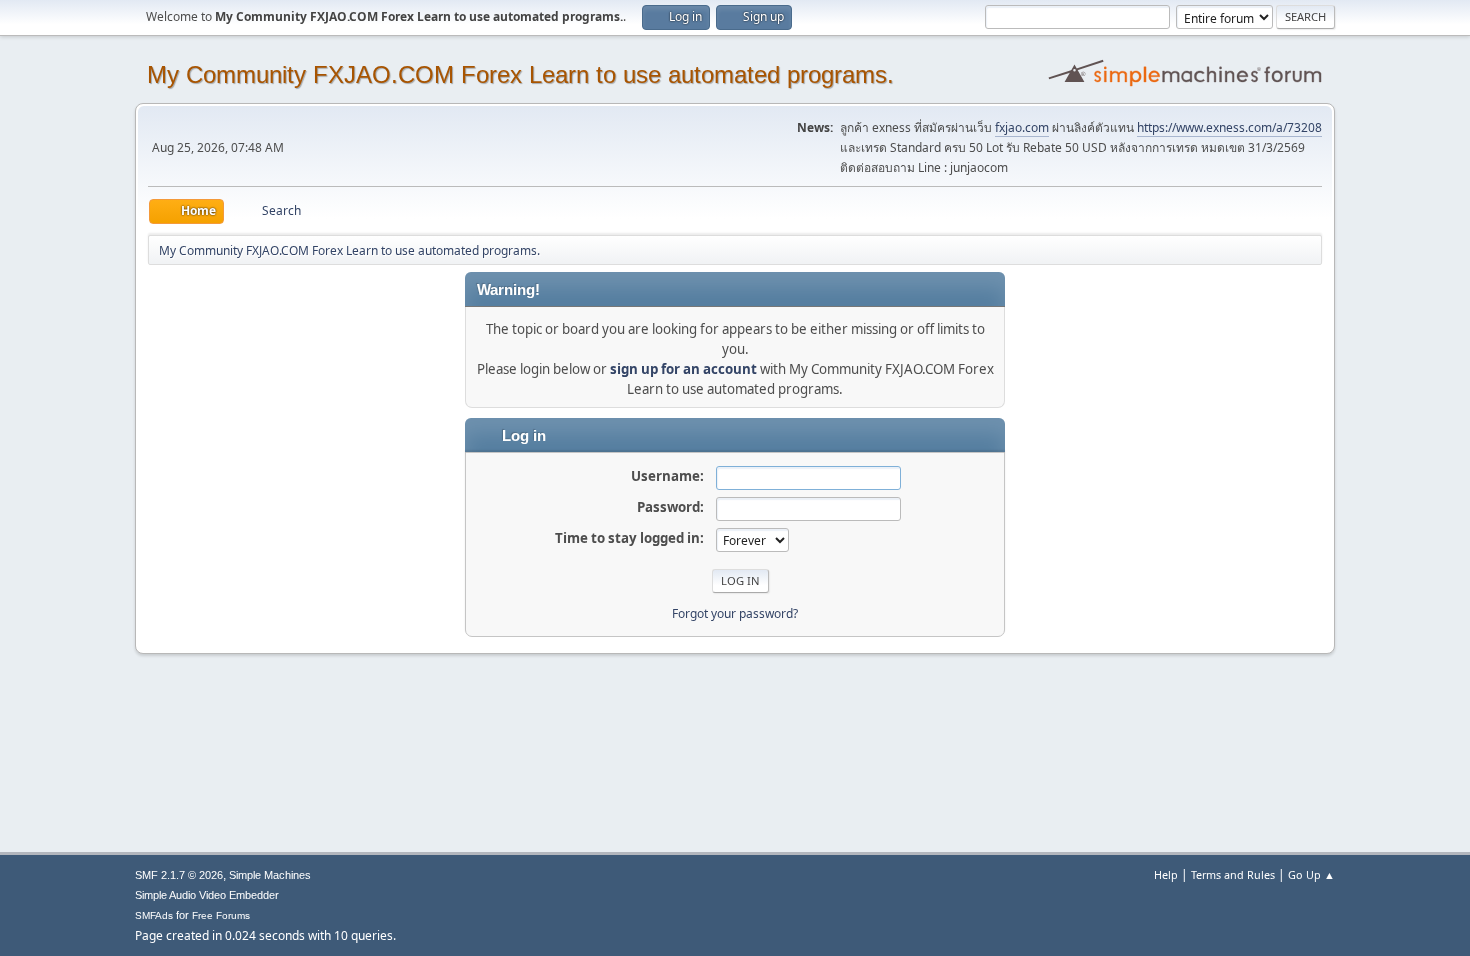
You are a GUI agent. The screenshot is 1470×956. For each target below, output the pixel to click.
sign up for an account (683, 369)
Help (1166, 874)
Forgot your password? (735, 613)
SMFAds (154, 915)
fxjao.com (1022, 127)
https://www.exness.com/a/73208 (1229, 127)
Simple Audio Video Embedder (207, 895)
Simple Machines (270, 875)
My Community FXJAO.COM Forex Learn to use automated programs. (520, 74)
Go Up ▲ (1311, 874)
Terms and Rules (1233, 874)
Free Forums (221, 915)
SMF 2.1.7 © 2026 (179, 875)
